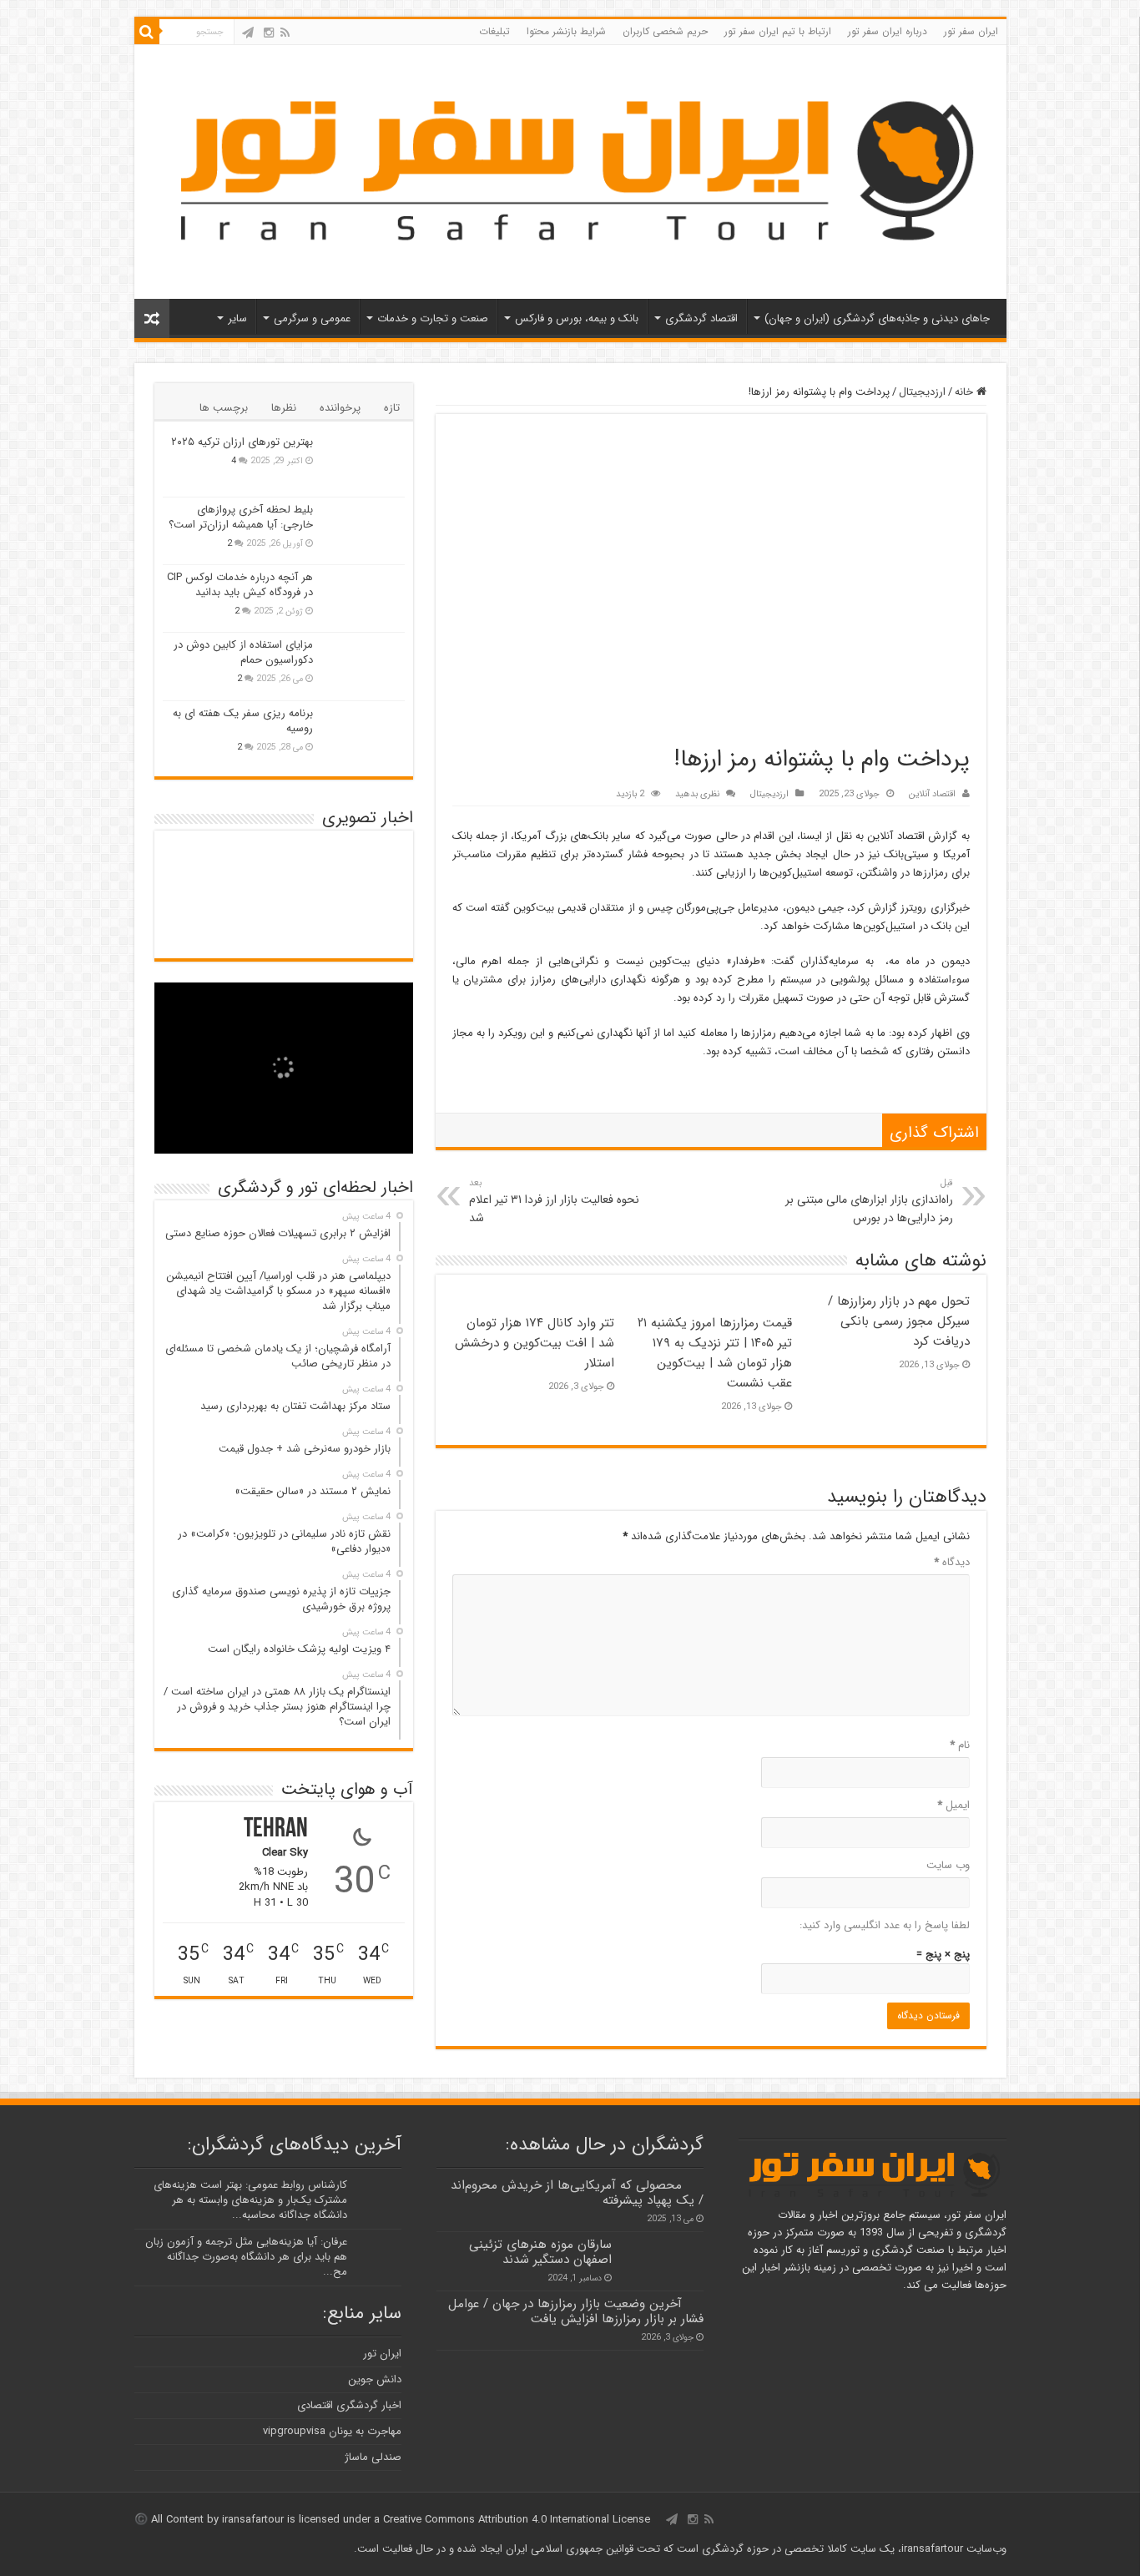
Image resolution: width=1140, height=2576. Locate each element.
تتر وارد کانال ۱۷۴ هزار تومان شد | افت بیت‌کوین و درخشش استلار (535, 1343)
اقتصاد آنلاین (932, 794)
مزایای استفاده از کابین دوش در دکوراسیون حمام (243, 652)
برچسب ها (224, 408)
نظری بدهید (697, 794)
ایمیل (953, 1805)
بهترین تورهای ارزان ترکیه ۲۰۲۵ (242, 442)
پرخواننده (340, 408)
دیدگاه (952, 1562)
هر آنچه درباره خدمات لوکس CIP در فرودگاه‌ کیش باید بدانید (240, 585)
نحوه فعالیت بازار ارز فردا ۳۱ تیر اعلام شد (554, 1201)
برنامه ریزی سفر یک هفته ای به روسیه (243, 721)
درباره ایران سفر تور (888, 31)
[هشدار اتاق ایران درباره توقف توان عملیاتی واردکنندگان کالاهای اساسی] (364, 867)
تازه (392, 408)
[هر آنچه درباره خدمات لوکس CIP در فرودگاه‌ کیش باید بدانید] (363, 599)
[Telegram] (248, 33)
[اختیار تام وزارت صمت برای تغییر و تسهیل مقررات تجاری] (283, 902)
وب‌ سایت (948, 1865)
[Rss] (285, 33)
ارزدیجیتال (922, 392)
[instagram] (269, 33)
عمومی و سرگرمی (312, 318)
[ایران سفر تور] (570, 170)
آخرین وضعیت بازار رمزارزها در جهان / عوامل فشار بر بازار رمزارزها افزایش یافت (576, 2311)
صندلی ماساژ (373, 2457)
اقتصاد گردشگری (701, 318)
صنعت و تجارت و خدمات (433, 318)
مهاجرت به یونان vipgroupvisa (332, 2431)
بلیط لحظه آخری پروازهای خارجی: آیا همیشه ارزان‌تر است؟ (241, 517)
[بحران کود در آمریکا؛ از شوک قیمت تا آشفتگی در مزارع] (203, 917)
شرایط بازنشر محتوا (566, 31)
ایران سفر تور (971, 31)
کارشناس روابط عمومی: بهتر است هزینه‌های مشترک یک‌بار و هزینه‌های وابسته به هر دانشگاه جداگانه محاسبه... (250, 2200)
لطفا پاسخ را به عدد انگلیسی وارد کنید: (885, 1925)
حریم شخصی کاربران (665, 31)
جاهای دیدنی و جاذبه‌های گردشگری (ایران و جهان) (877, 318)
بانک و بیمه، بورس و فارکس (577, 318)
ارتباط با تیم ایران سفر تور (778, 31)
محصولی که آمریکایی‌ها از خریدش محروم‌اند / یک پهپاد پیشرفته (577, 2193)
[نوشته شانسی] (152, 318)
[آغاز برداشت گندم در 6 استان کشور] (203, 902)
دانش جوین (375, 2379)
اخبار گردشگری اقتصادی (349, 2405)
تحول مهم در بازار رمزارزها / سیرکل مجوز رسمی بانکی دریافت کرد (899, 1321)
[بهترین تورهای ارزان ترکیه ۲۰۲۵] (363, 463)
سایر (237, 318)
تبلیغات (494, 31)
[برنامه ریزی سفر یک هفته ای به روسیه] (363, 735)
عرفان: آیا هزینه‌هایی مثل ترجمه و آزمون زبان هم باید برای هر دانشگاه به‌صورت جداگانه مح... (246, 2257)
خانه (966, 392)
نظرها (284, 408)
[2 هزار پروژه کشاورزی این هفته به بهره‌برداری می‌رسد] (364, 922)
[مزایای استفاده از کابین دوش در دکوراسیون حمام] (363, 666)
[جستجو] (147, 32)
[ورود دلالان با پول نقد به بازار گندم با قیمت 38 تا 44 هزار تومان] (283, 867)
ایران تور (382, 2354)
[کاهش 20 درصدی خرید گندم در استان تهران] (203, 867)
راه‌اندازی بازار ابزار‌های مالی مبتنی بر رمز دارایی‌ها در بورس (869, 1201)
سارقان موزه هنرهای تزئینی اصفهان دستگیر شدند (540, 2252)
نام (960, 1745)
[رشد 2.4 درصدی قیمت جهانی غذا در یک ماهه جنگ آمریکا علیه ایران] (283, 932)
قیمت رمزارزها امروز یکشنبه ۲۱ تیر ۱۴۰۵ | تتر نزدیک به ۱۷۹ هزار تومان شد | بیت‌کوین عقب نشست (715, 1353)
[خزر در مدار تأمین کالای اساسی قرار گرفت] (283, 917)
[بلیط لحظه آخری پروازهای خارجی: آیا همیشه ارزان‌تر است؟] (363, 531)
